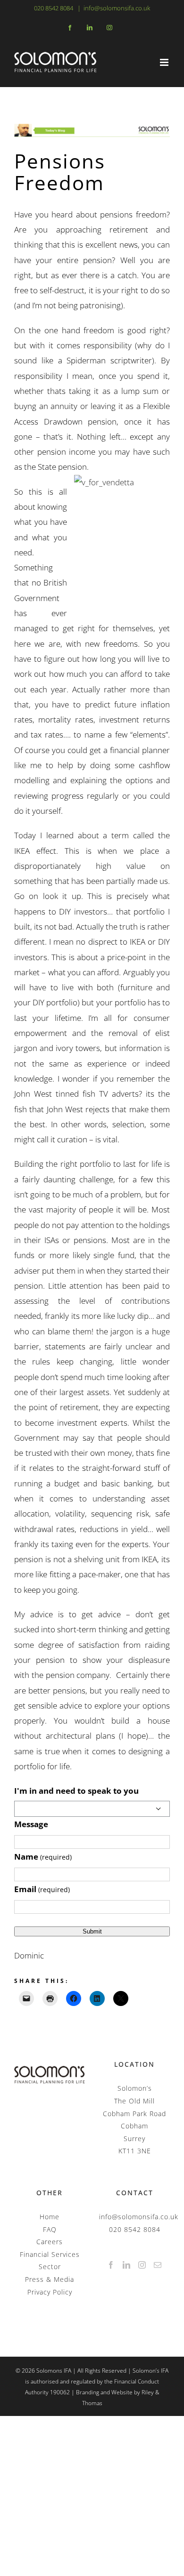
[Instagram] (142, 2265)
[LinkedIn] (127, 2265)
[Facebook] (111, 2265)
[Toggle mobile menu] (165, 62)
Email (42, 1889)
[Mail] (158, 2265)
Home (50, 2217)
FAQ (50, 2229)
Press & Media (50, 2279)
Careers (50, 2242)
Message (31, 1824)
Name (43, 1857)
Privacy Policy (50, 2292)
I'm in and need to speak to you (76, 1791)
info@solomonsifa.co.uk (117, 8)
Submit (92, 1931)
